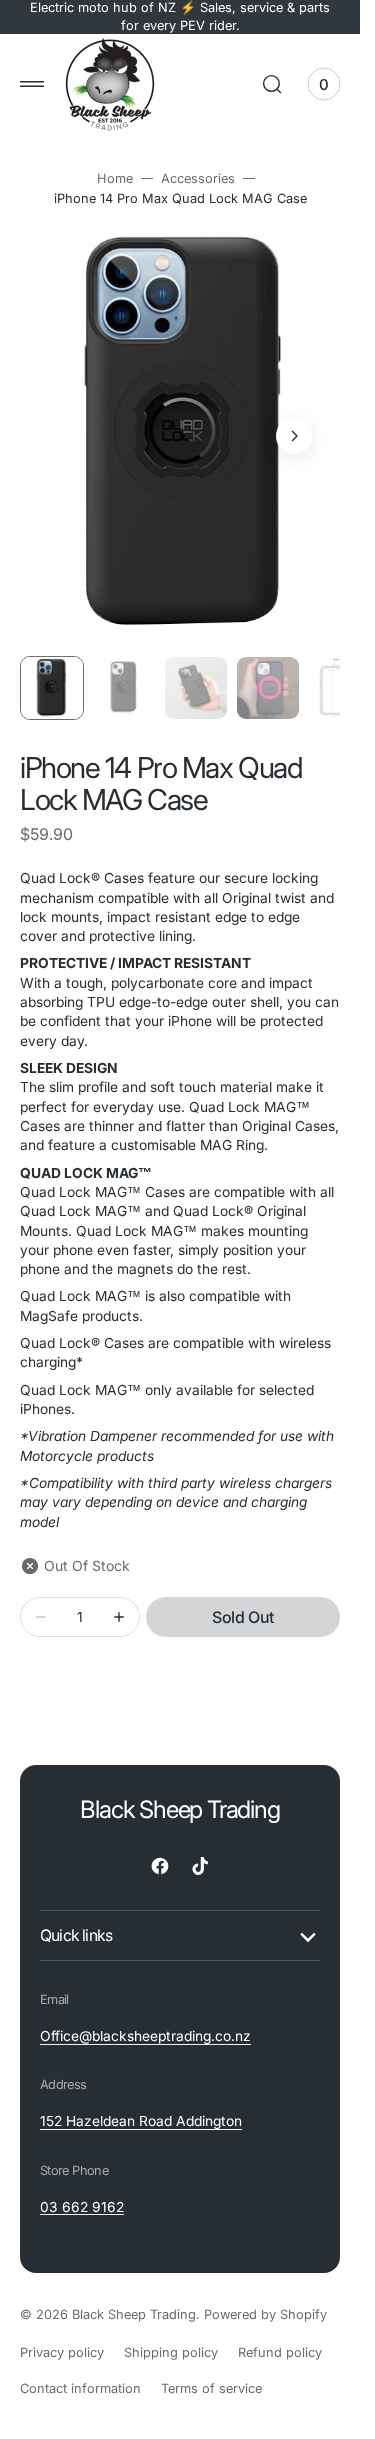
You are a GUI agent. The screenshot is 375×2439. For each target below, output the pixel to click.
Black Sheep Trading (134, 2295)
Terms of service (211, 2369)
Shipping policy (171, 2333)
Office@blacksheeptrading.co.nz (145, 2017)
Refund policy (280, 2333)
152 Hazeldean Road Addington (141, 2102)
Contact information (80, 2369)
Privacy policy (62, 2333)
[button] (32, 84)
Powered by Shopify (265, 2295)
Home (115, 178)
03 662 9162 (82, 2188)
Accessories (198, 178)
